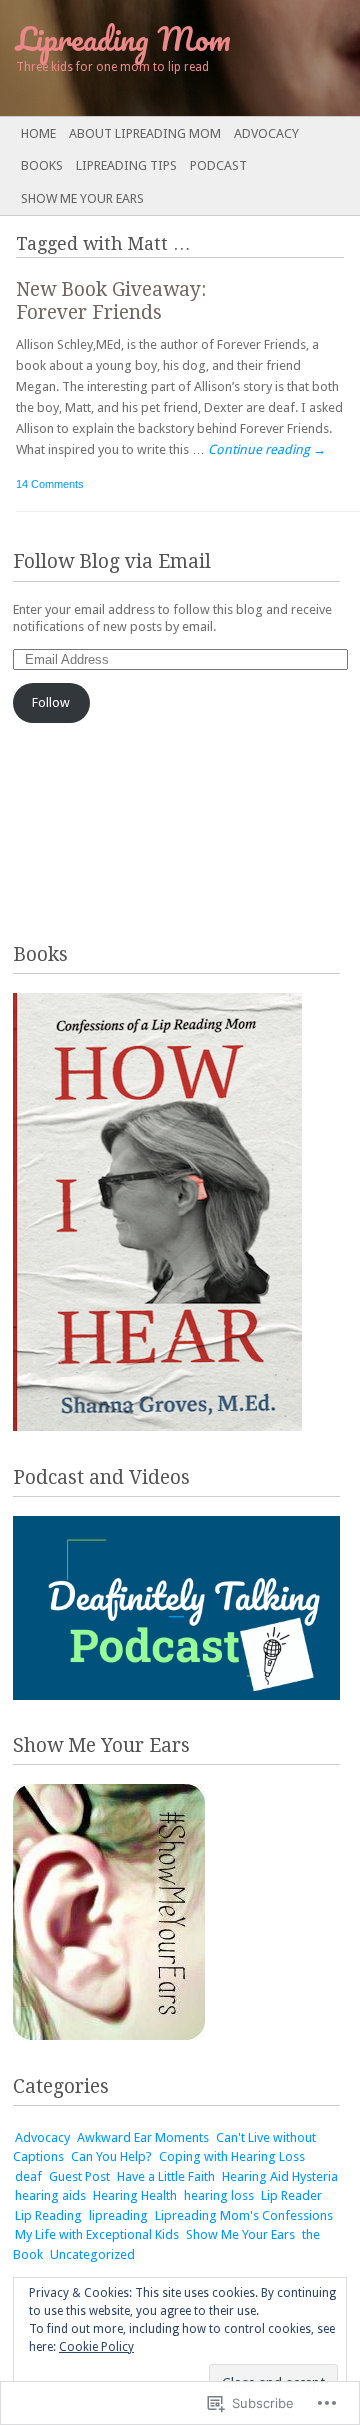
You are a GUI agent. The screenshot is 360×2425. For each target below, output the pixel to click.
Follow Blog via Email (112, 561)
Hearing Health (135, 2195)
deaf (28, 2176)
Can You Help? (111, 2156)
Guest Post (79, 2176)
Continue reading (267, 449)
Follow (51, 702)
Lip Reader (291, 2195)
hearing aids (50, 2195)
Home (38, 133)
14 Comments (50, 484)
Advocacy (266, 133)
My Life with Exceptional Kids (97, 2234)
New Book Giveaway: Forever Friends (111, 301)
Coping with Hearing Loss (232, 2156)
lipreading (118, 2215)
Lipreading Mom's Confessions (244, 2215)
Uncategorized (92, 2254)
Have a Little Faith (166, 2176)
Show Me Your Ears (82, 198)
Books (42, 165)
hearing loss (219, 2195)
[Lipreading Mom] (144, 58)
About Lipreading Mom (145, 133)
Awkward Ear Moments (143, 2137)
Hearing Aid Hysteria (280, 2176)
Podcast (218, 165)
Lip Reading (48, 2215)
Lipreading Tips (126, 165)
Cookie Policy (96, 2347)
